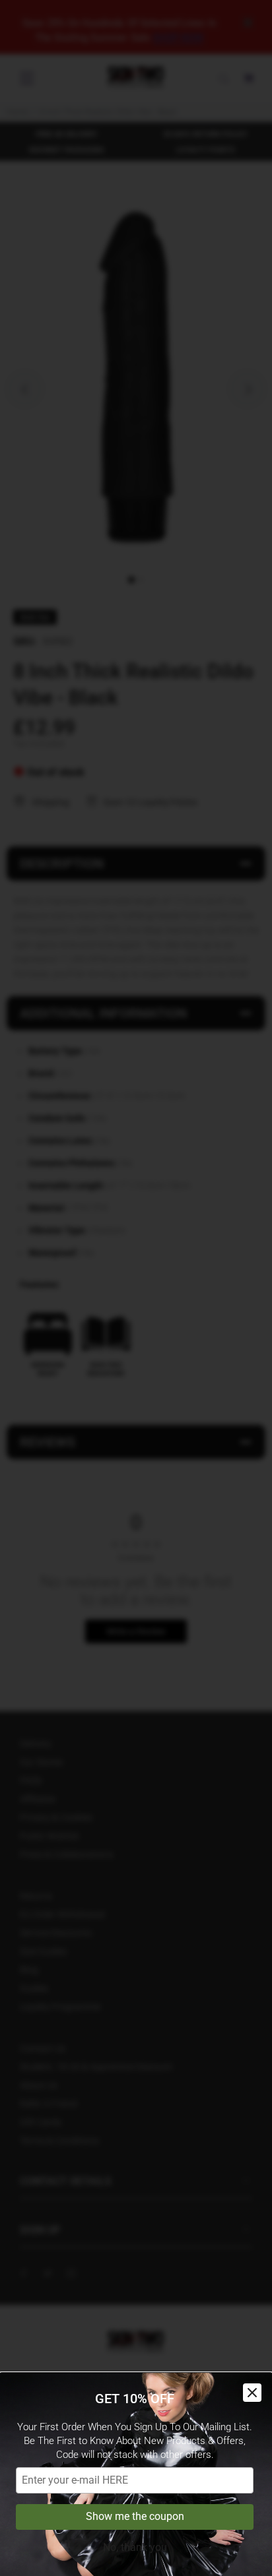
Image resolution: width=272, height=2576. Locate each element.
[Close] (252, 2393)
